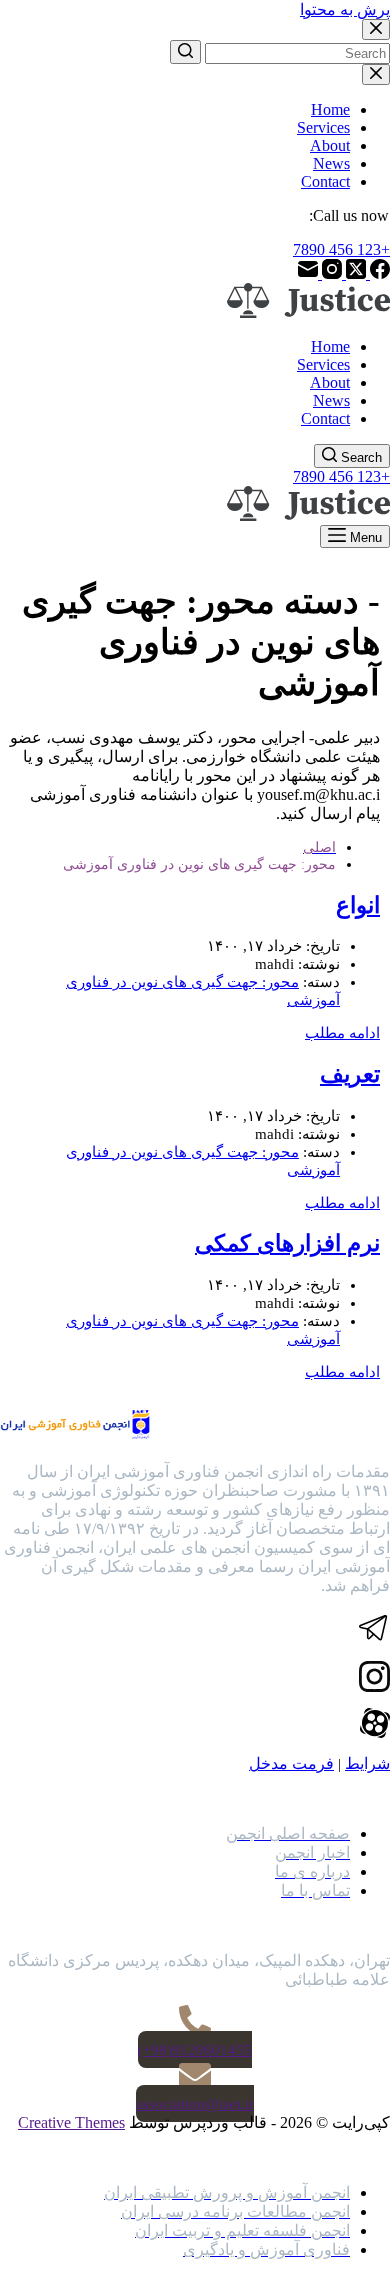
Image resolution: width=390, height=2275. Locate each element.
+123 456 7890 (341, 249)
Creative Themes (71, 2122)
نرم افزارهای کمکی (287, 1243)
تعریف (350, 1074)
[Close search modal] (376, 29)
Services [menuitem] (323, 127)
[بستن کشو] (376, 74)
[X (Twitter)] (354, 273)
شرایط (367, 1763)
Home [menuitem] (330, 109)
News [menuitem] (331, 163)
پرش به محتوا (345, 9)
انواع (358, 905)
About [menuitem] (330, 145)
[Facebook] (378, 273)
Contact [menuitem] (325, 181)
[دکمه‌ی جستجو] (185, 52)
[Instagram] (330, 273)
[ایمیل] (308, 273)
